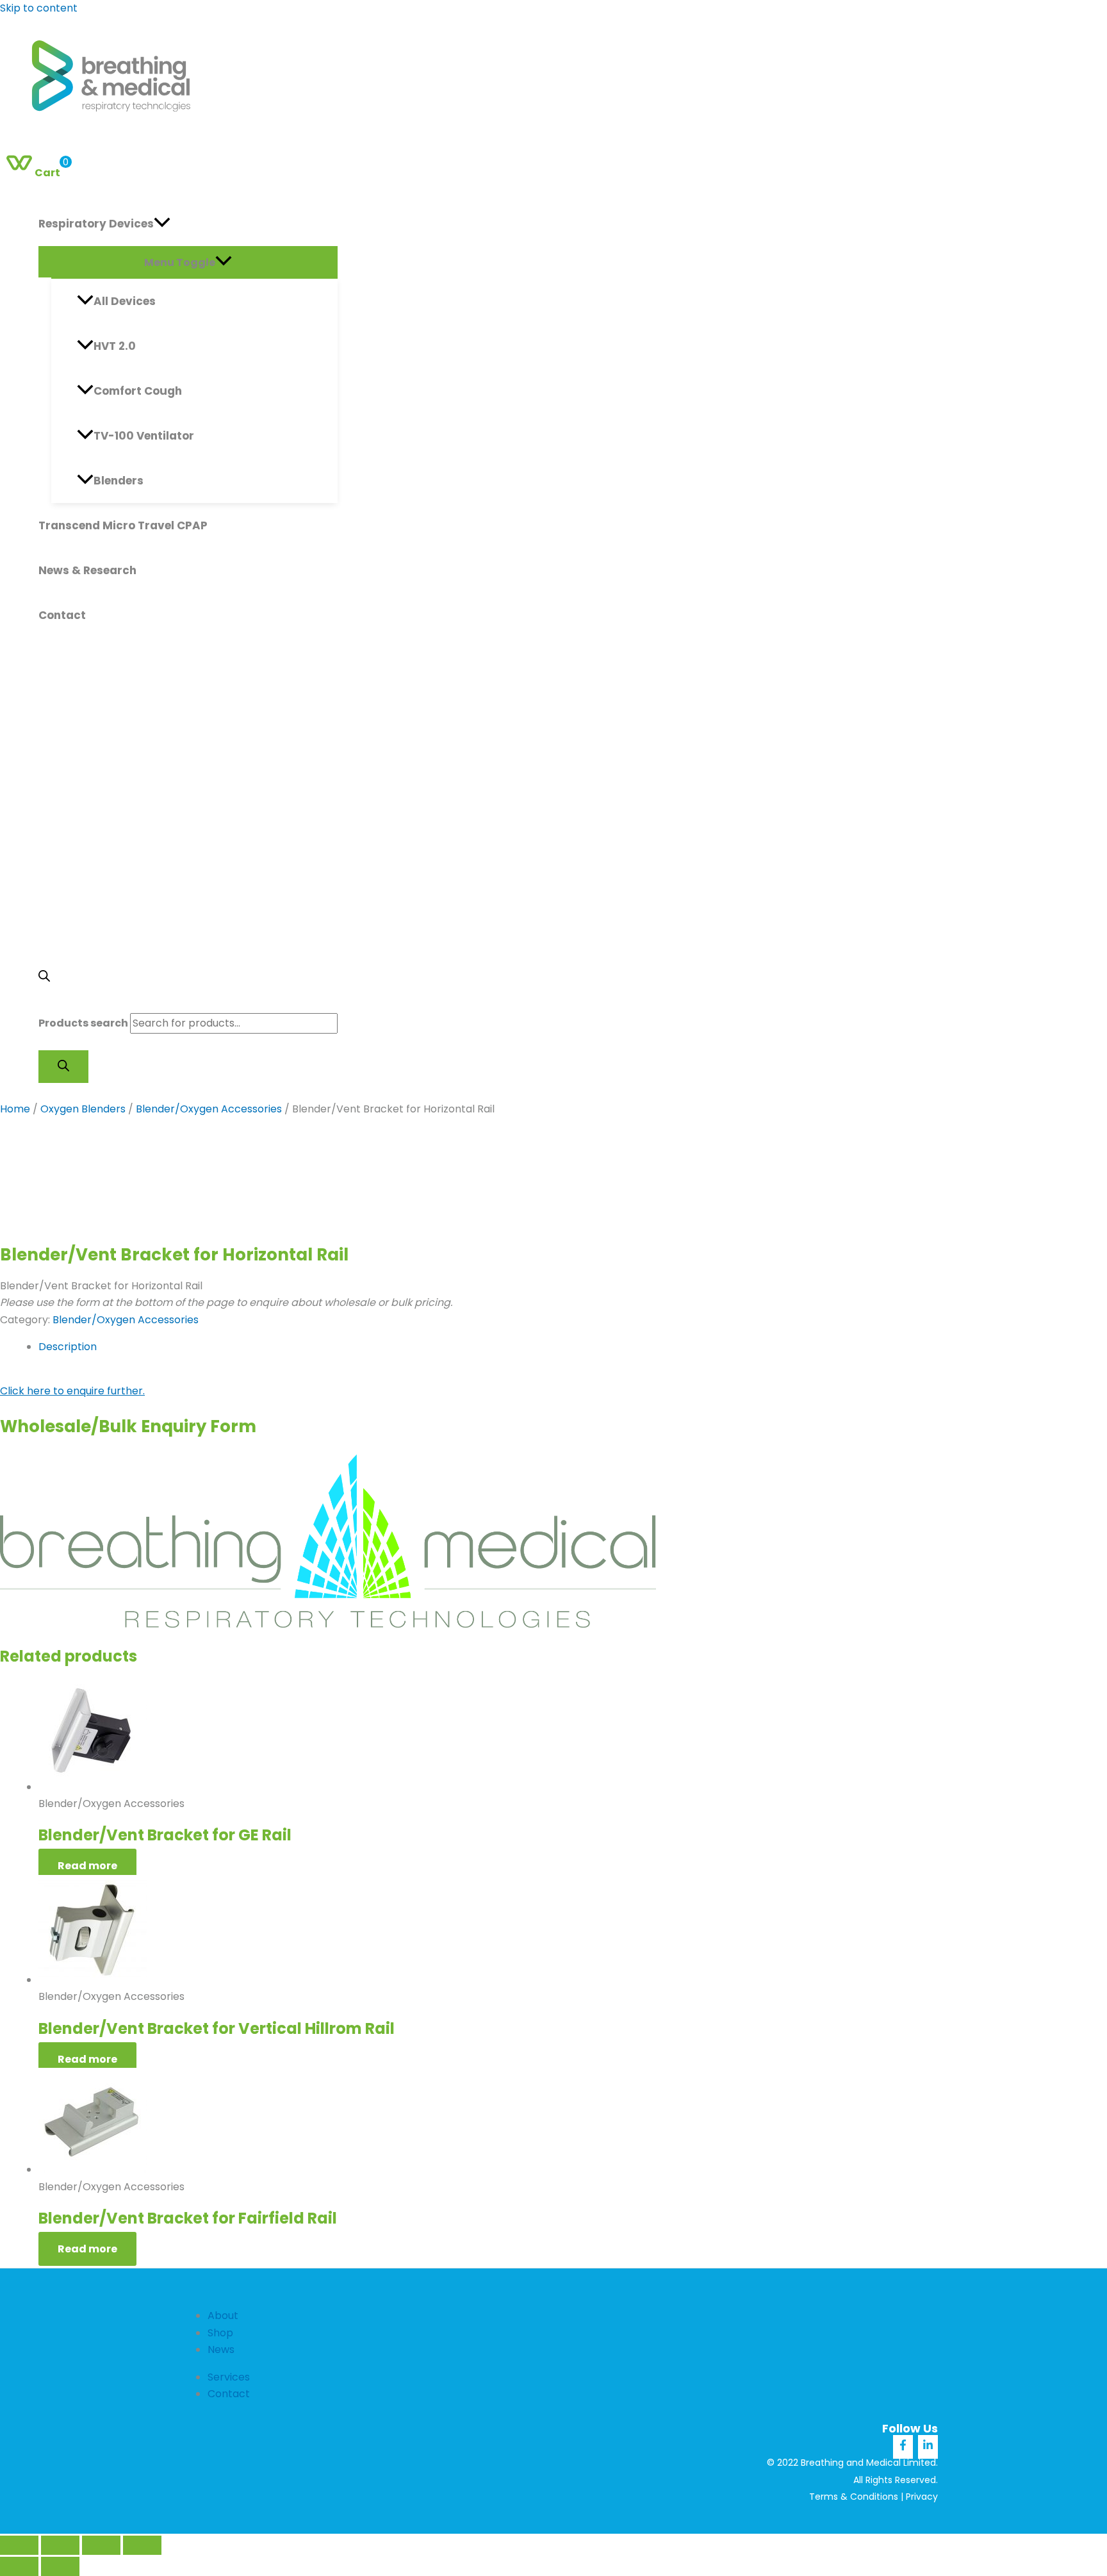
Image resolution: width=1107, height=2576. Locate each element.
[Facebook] (903, 2447)
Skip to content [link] (39, 8)
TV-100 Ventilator (144, 436)
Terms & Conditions (854, 2497)
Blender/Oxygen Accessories (209, 1109)
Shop (220, 2333)
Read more (87, 1866)
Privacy (922, 2497)
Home (15, 1109)
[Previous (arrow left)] (19, 2566)
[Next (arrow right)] (60, 2566)
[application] (162, 224)
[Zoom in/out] (19, 2545)
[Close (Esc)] (142, 2545)
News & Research (87, 570)
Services (229, 2377)
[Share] (101, 2545)
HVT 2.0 (115, 346)
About (223, 2316)
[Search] (63, 1067)
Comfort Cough (138, 391)
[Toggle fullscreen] (60, 2545)
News (221, 2349)
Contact (62, 615)
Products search (83, 1023)
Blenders (119, 481)
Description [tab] (68, 1347)
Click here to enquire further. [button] (72, 1391)
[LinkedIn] (928, 2447)
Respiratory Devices (96, 224)
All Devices (125, 301)
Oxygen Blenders (83, 1109)
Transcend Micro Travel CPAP (123, 525)
